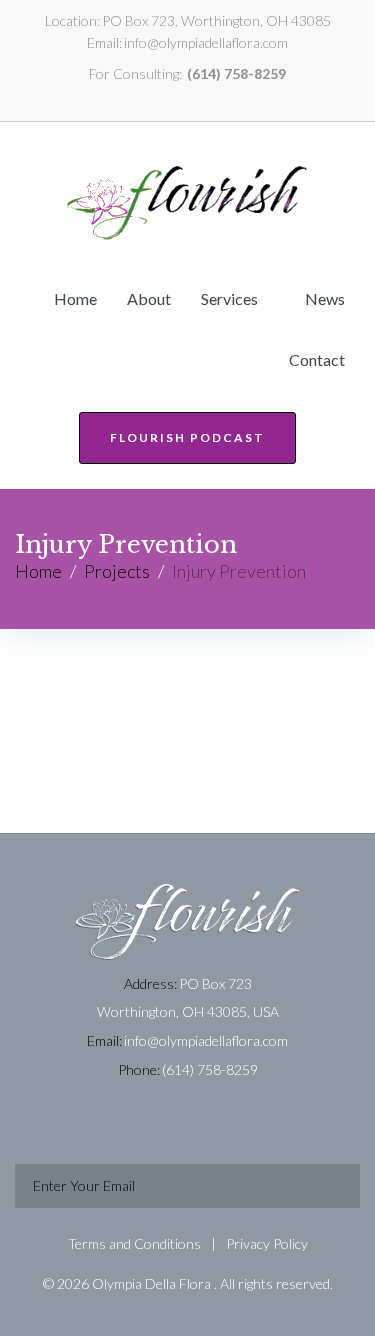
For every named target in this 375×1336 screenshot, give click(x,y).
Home (38, 571)
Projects (117, 571)
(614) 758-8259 (236, 73)
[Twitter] (176, 99)
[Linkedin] (153, 99)
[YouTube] (199, 99)
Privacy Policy (267, 1243)
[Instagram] (222, 99)
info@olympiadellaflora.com (206, 42)
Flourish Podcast (187, 437)
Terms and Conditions (134, 1243)
